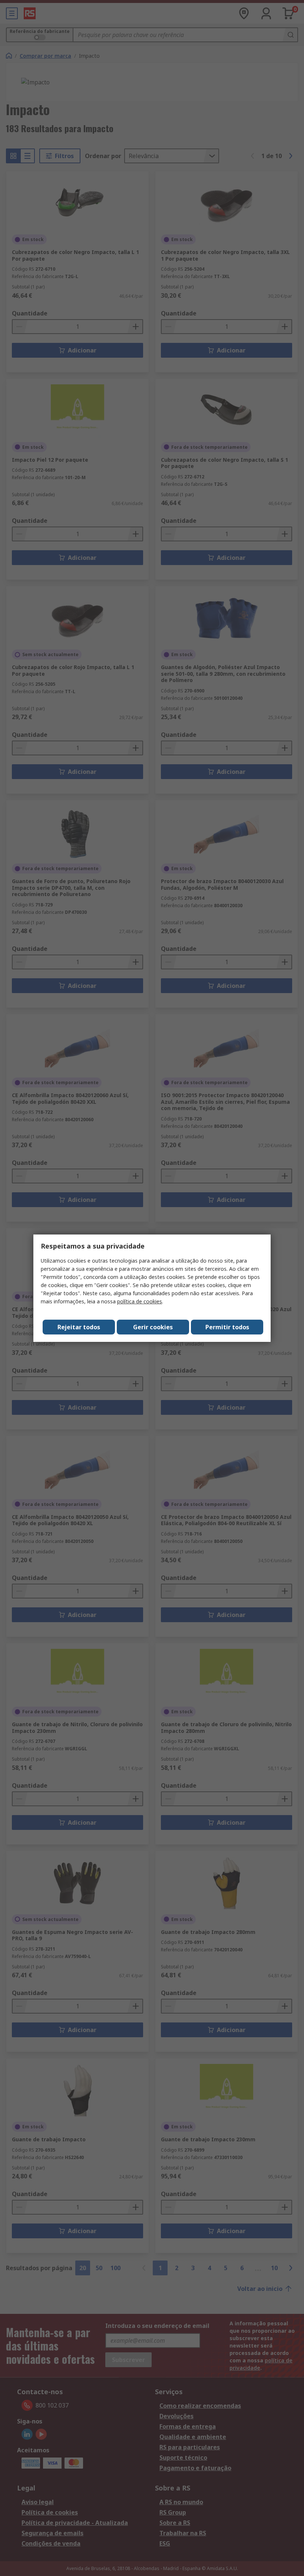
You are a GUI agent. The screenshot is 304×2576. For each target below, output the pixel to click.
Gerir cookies (153, 1327)
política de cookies (140, 1301)
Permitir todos (227, 1327)
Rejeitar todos (79, 1327)
